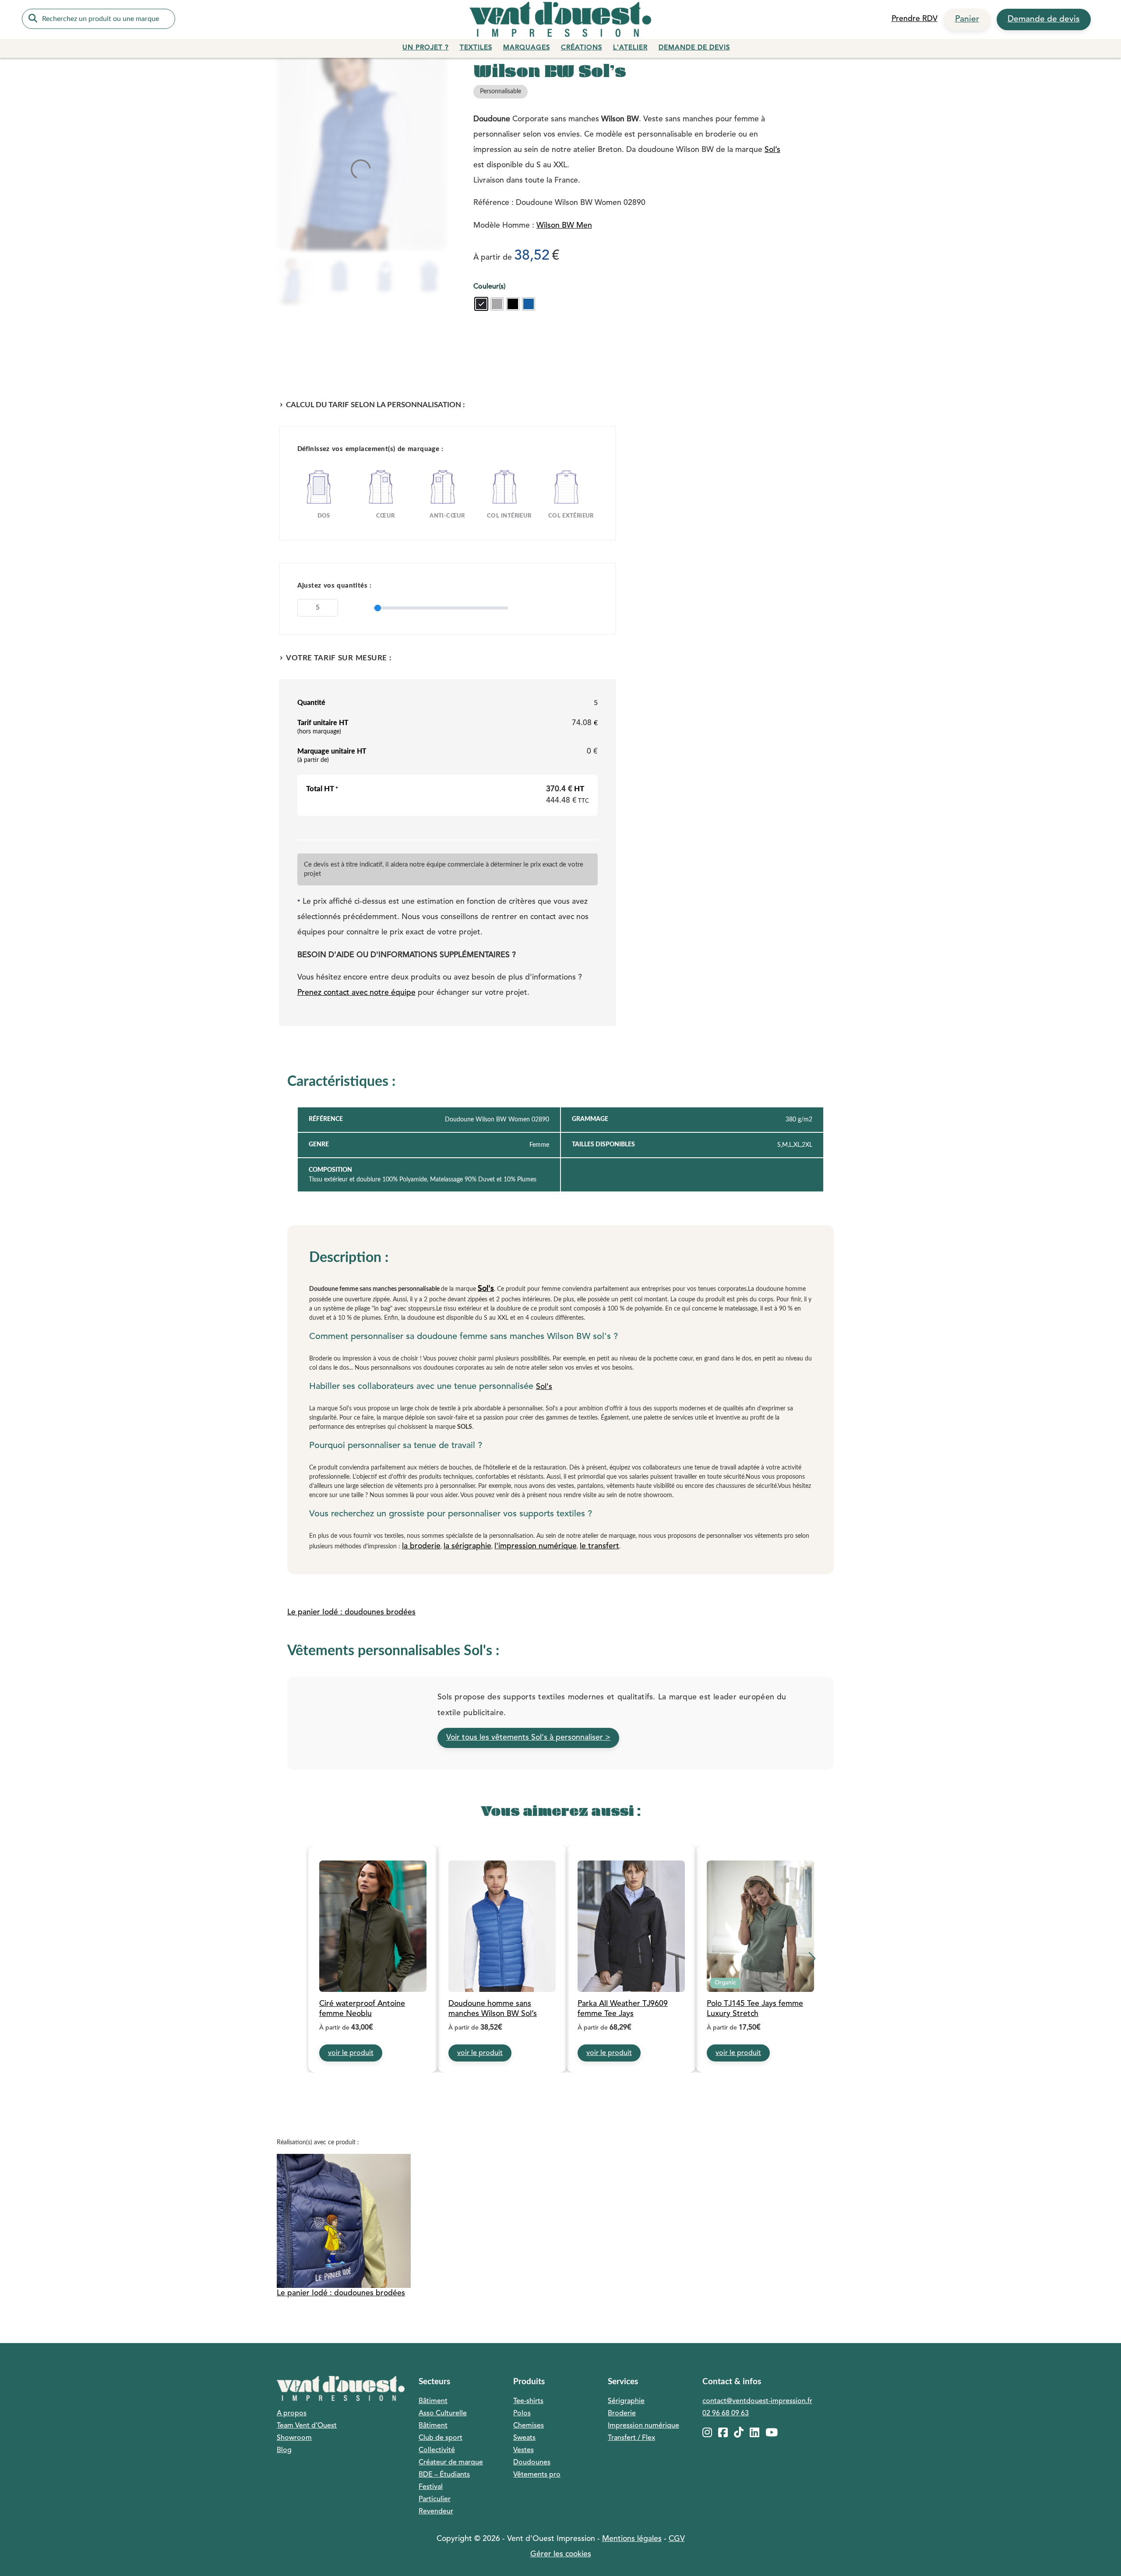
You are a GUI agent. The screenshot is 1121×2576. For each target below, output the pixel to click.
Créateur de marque (451, 2463)
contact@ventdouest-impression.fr (757, 2401)
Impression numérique (643, 2426)
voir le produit (351, 2053)
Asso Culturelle (443, 2414)
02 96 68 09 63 (726, 2414)
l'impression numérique (536, 1546)
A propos (292, 2414)
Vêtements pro (537, 2475)
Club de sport (441, 2438)
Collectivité (437, 2450)
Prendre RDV (915, 19)
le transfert (599, 1546)
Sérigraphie (626, 2401)
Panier (967, 19)
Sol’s (772, 150)
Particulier (435, 2499)
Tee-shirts (528, 2401)
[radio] (481, 304)
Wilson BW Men (564, 226)
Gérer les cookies (561, 2554)
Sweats (524, 2438)
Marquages (527, 48)
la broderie (421, 1546)
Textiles (476, 48)
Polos (522, 2414)
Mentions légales (632, 2539)
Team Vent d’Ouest (307, 2426)
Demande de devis (1044, 19)
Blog (284, 2450)
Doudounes (532, 2463)
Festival (431, 2487)
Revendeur (436, 2512)
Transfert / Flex (631, 2438)
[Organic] (760, 1927)
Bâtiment (433, 2401)
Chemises (529, 2426)
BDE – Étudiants (444, 2475)
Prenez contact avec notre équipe (356, 993)
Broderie (622, 2414)
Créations (582, 48)
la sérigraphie (467, 1546)
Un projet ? (426, 48)
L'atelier (630, 48)
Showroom (294, 2438)
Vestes (523, 2450)
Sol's (486, 1289)
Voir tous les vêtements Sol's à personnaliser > (528, 1738)
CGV (677, 2539)
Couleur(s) (489, 287)
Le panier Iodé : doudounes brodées (351, 1612)
